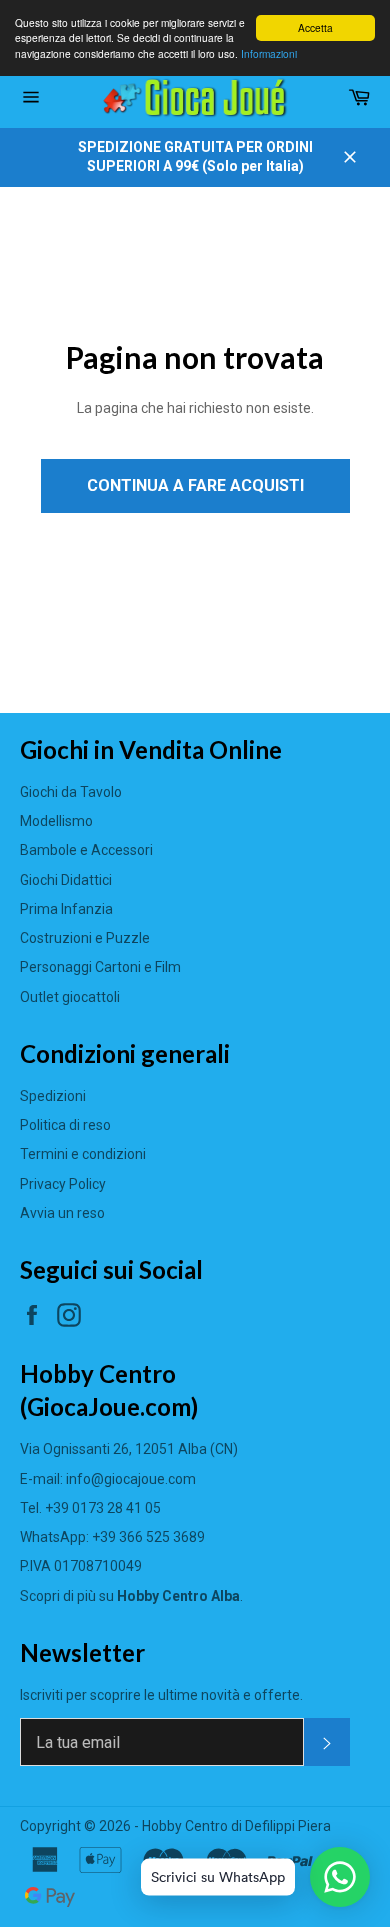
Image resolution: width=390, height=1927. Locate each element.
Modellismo (56, 821)
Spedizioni (53, 1096)
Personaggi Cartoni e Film (100, 967)
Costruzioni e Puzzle (85, 938)
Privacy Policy (63, 1184)
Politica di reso (65, 1125)
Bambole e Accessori (86, 850)
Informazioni (269, 53)
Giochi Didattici (66, 880)
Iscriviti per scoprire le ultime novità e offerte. (161, 1695)
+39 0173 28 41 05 (103, 1508)
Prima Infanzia (66, 909)
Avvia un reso (62, 1213)
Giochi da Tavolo (71, 792)
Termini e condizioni (83, 1154)
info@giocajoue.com (131, 1479)
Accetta (315, 27)
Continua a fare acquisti (195, 485)
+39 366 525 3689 (148, 1537)
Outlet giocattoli (70, 997)
